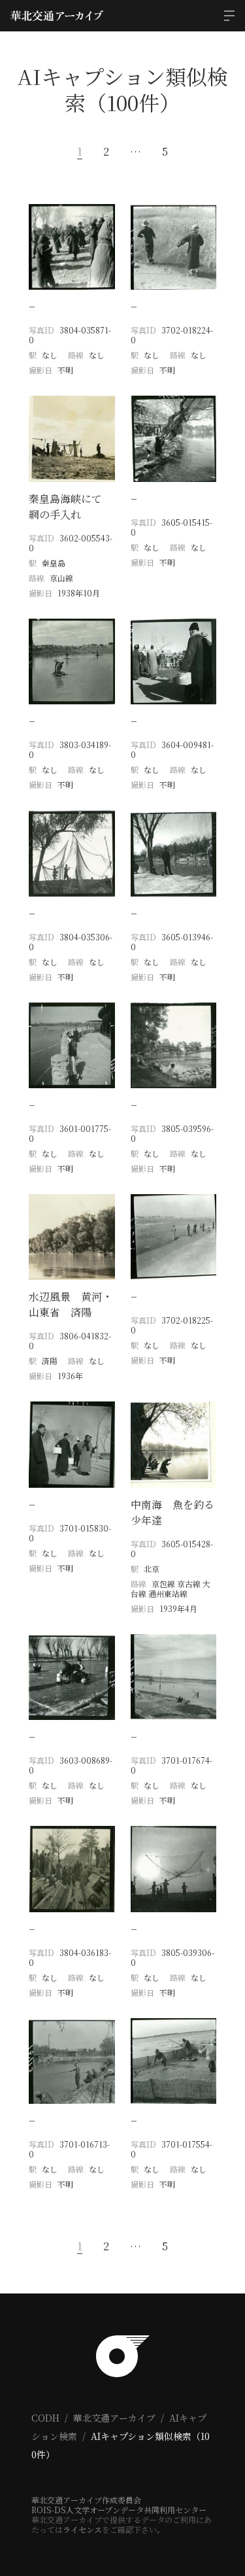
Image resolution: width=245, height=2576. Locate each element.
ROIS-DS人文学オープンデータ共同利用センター (119, 2510)
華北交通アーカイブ (114, 2418)
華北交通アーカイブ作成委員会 (86, 2500)
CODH (45, 2418)
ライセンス (82, 2529)
